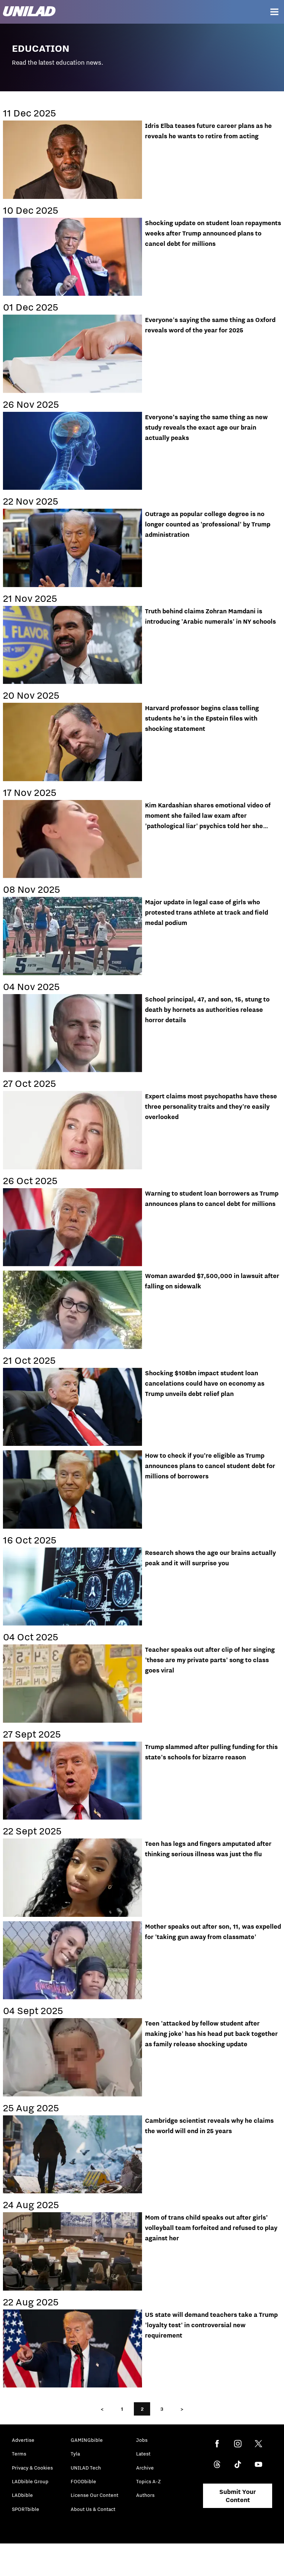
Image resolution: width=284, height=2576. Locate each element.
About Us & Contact (93, 2509)
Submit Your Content (238, 2496)
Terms (19, 2454)
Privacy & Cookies (32, 2468)
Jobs (142, 2440)
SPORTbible (26, 2509)
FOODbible (83, 2481)
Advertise (23, 2440)
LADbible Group (30, 2481)
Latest (143, 2454)
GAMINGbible (87, 2440)
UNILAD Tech (86, 2468)
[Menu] (274, 12)
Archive (145, 2468)
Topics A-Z (148, 2481)
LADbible (22, 2495)
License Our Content (94, 2495)
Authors (145, 2495)
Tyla (75, 2454)
